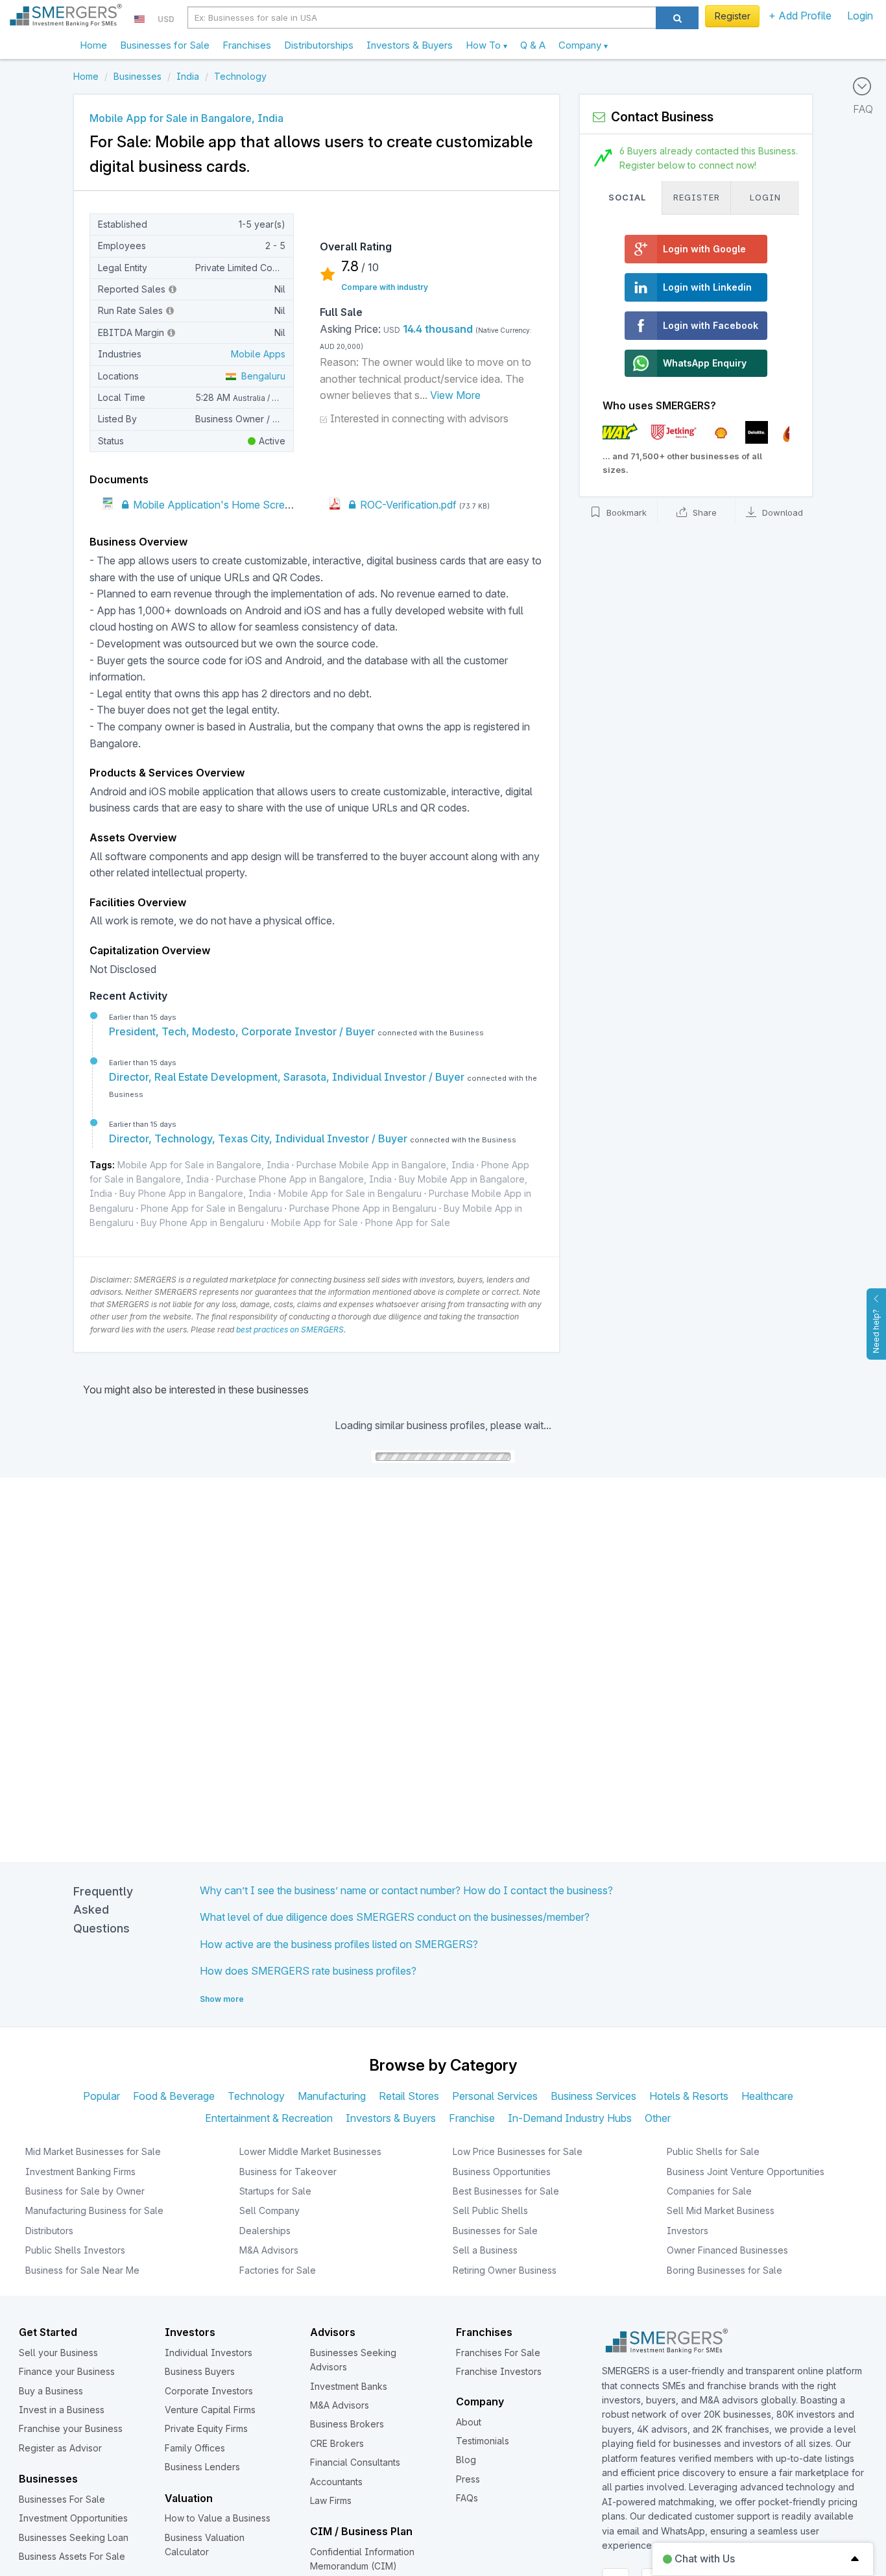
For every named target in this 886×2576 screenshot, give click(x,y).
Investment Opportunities (73, 2518)
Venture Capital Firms (210, 2410)
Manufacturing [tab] (332, 2096)
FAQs (467, 2498)
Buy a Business (51, 2391)
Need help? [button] (876, 1331)
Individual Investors (209, 2353)
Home (93, 45)
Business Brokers (347, 2424)
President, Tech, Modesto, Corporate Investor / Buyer (243, 1031)
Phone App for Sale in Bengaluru (211, 1208)
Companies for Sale (709, 2191)
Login (860, 16)
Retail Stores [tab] (409, 2096)
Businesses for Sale (165, 45)
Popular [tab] (102, 2096)
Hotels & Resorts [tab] (689, 2096)
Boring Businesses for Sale (724, 2270)
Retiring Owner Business (505, 2270)
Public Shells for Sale (713, 2151)
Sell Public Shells (490, 2210)
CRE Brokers (337, 2443)
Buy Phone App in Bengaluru (202, 1222)
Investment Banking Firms (80, 2172)
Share (703, 513)
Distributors (49, 2231)
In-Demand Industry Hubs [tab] (570, 2118)
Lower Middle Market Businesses (310, 2151)
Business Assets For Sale (72, 2556)
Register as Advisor (60, 2448)
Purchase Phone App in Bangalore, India (304, 1179)
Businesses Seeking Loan (74, 2537)
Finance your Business (67, 2371)
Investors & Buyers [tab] (391, 2118)
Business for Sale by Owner (85, 2191)
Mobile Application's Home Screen (213, 505)
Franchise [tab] (472, 2118)
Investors (688, 2231)
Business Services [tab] (593, 2096)
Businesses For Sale (62, 2499)
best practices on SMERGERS (290, 1330)
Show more (222, 1999)
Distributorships (319, 45)
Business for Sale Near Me (82, 2270)
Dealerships (265, 2231)
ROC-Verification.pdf (407, 505)
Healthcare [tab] (767, 2096)
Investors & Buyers (410, 45)
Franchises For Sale (498, 2353)
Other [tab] (658, 2118)
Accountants (336, 2482)
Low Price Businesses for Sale (518, 2151)
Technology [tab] (256, 2096)
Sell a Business (485, 2250)
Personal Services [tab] (495, 2096)
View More (455, 395)
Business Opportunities (502, 2172)
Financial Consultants (355, 2462)
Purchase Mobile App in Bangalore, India (385, 1165)
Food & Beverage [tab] (174, 2096)
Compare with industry (385, 287)
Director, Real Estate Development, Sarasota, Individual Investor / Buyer (288, 1077)
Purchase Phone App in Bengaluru (363, 1208)
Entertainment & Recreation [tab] (269, 2118)
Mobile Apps (258, 354)
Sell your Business (58, 2353)
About (469, 2422)
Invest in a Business (62, 2410)
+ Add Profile (800, 16)
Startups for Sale (275, 2191)
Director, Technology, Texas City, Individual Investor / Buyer (259, 1138)
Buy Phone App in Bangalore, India (195, 1193)
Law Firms (331, 2500)
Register (733, 16)
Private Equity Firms (206, 2428)
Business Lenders (202, 2467)
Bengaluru (261, 376)
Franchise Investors (499, 2371)
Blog (466, 2460)
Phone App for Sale (408, 1222)
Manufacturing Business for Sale (94, 2210)
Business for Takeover (288, 2172)
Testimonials (483, 2441)
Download (781, 513)
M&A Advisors (269, 2250)
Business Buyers (200, 2371)
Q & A (533, 45)
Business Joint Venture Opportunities (746, 2172)
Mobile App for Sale (315, 1222)
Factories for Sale (278, 2270)
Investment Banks (349, 2386)
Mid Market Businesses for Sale (93, 2151)
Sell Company (269, 2210)
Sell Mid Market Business (721, 2210)
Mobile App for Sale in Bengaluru (350, 1193)
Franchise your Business (71, 2428)
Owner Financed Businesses (727, 2250)
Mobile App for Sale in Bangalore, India (203, 1165)
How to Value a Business (218, 2518)
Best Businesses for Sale (506, 2191)
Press (468, 2479)
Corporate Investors (209, 2391)
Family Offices (195, 2448)
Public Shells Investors (75, 2250)
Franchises (247, 45)
